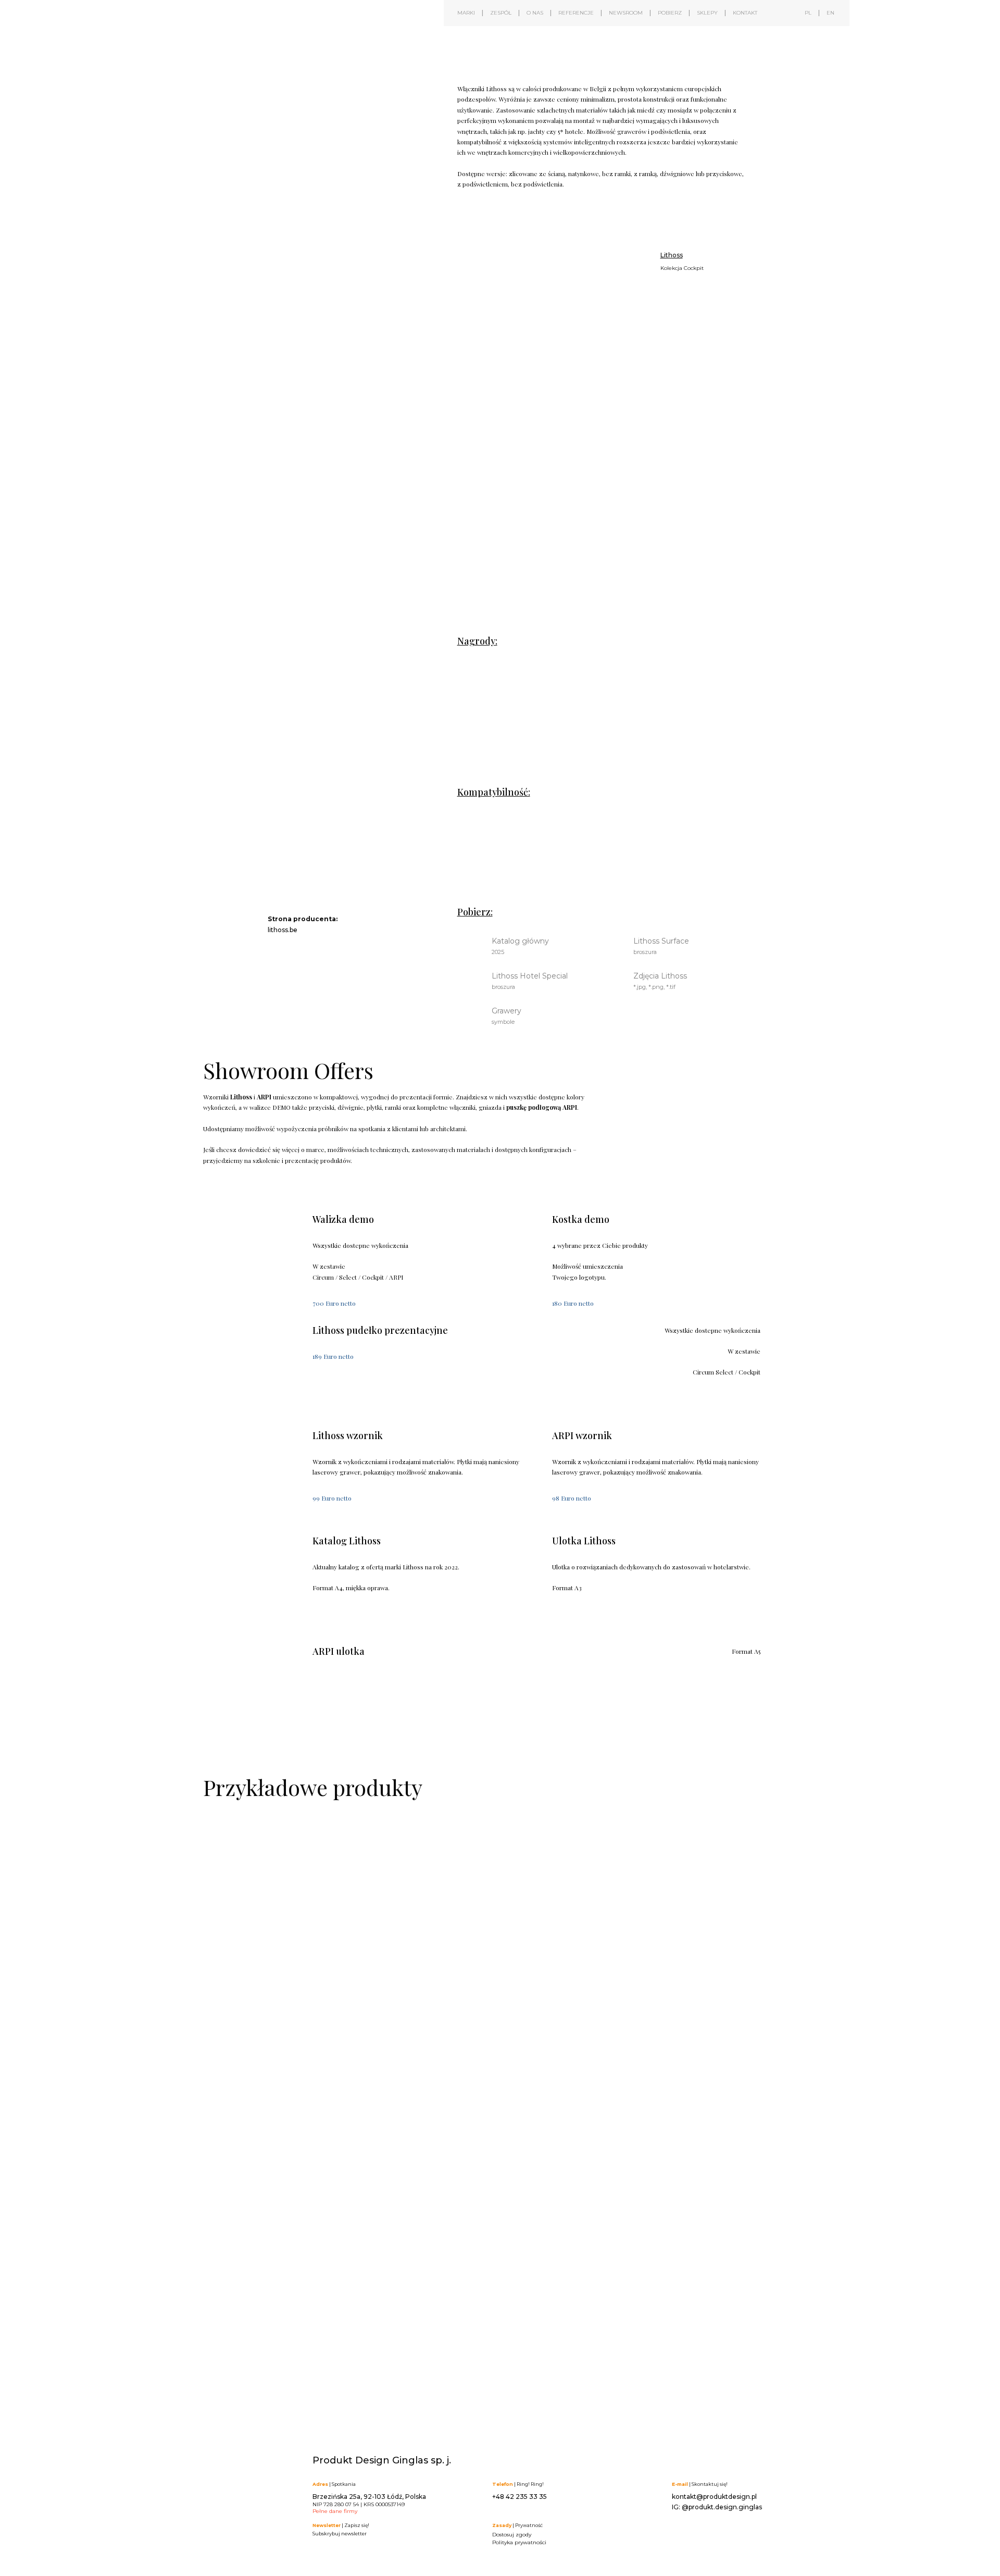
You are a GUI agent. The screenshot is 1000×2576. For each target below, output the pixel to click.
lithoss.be (283, 930)
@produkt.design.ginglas (722, 2507)
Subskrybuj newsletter (340, 2534)
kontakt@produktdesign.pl (714, 2497)
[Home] (242, 46)
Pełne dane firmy (335, 2511)
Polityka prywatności (519, 2542)
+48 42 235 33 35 (520, 2497)
